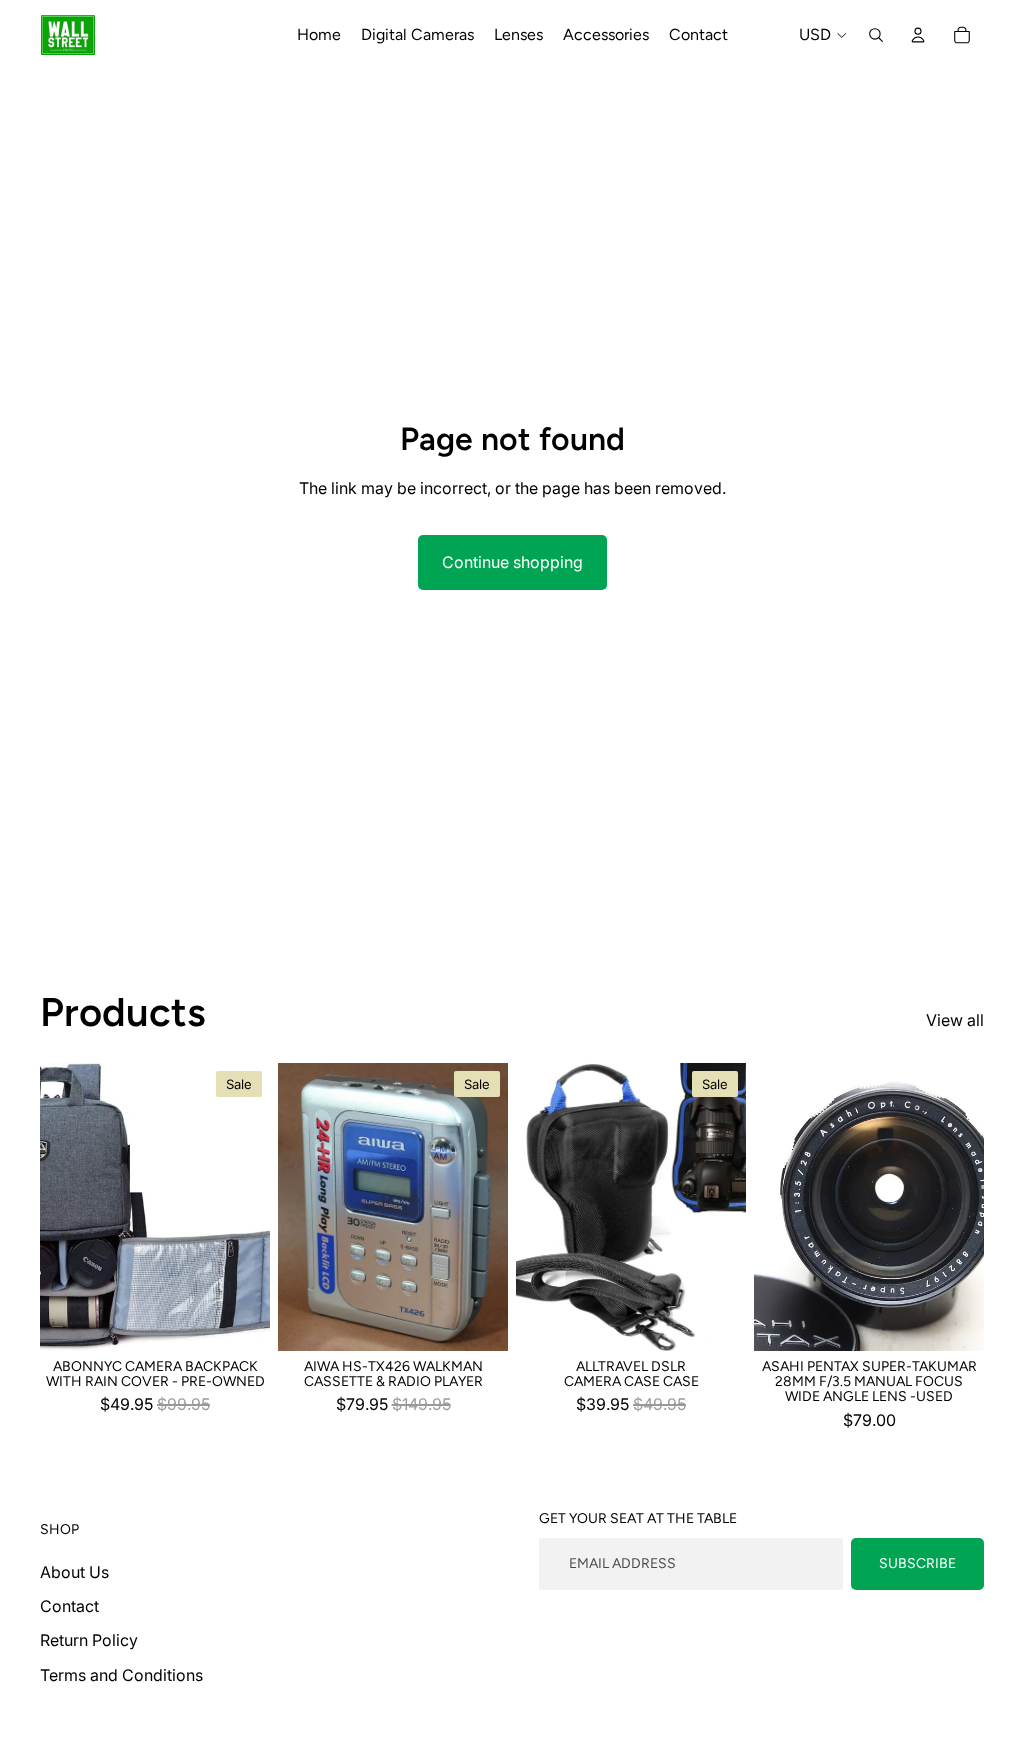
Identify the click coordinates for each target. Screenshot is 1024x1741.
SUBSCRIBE (917, 1563)
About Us (74, 1572)
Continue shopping (512, 562)
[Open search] (876, 35)
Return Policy (89, 1640)
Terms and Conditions (121, 1675)
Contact (69, 1606)
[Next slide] (254, 1207)
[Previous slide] (55, 1207)
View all (955, 1020)
